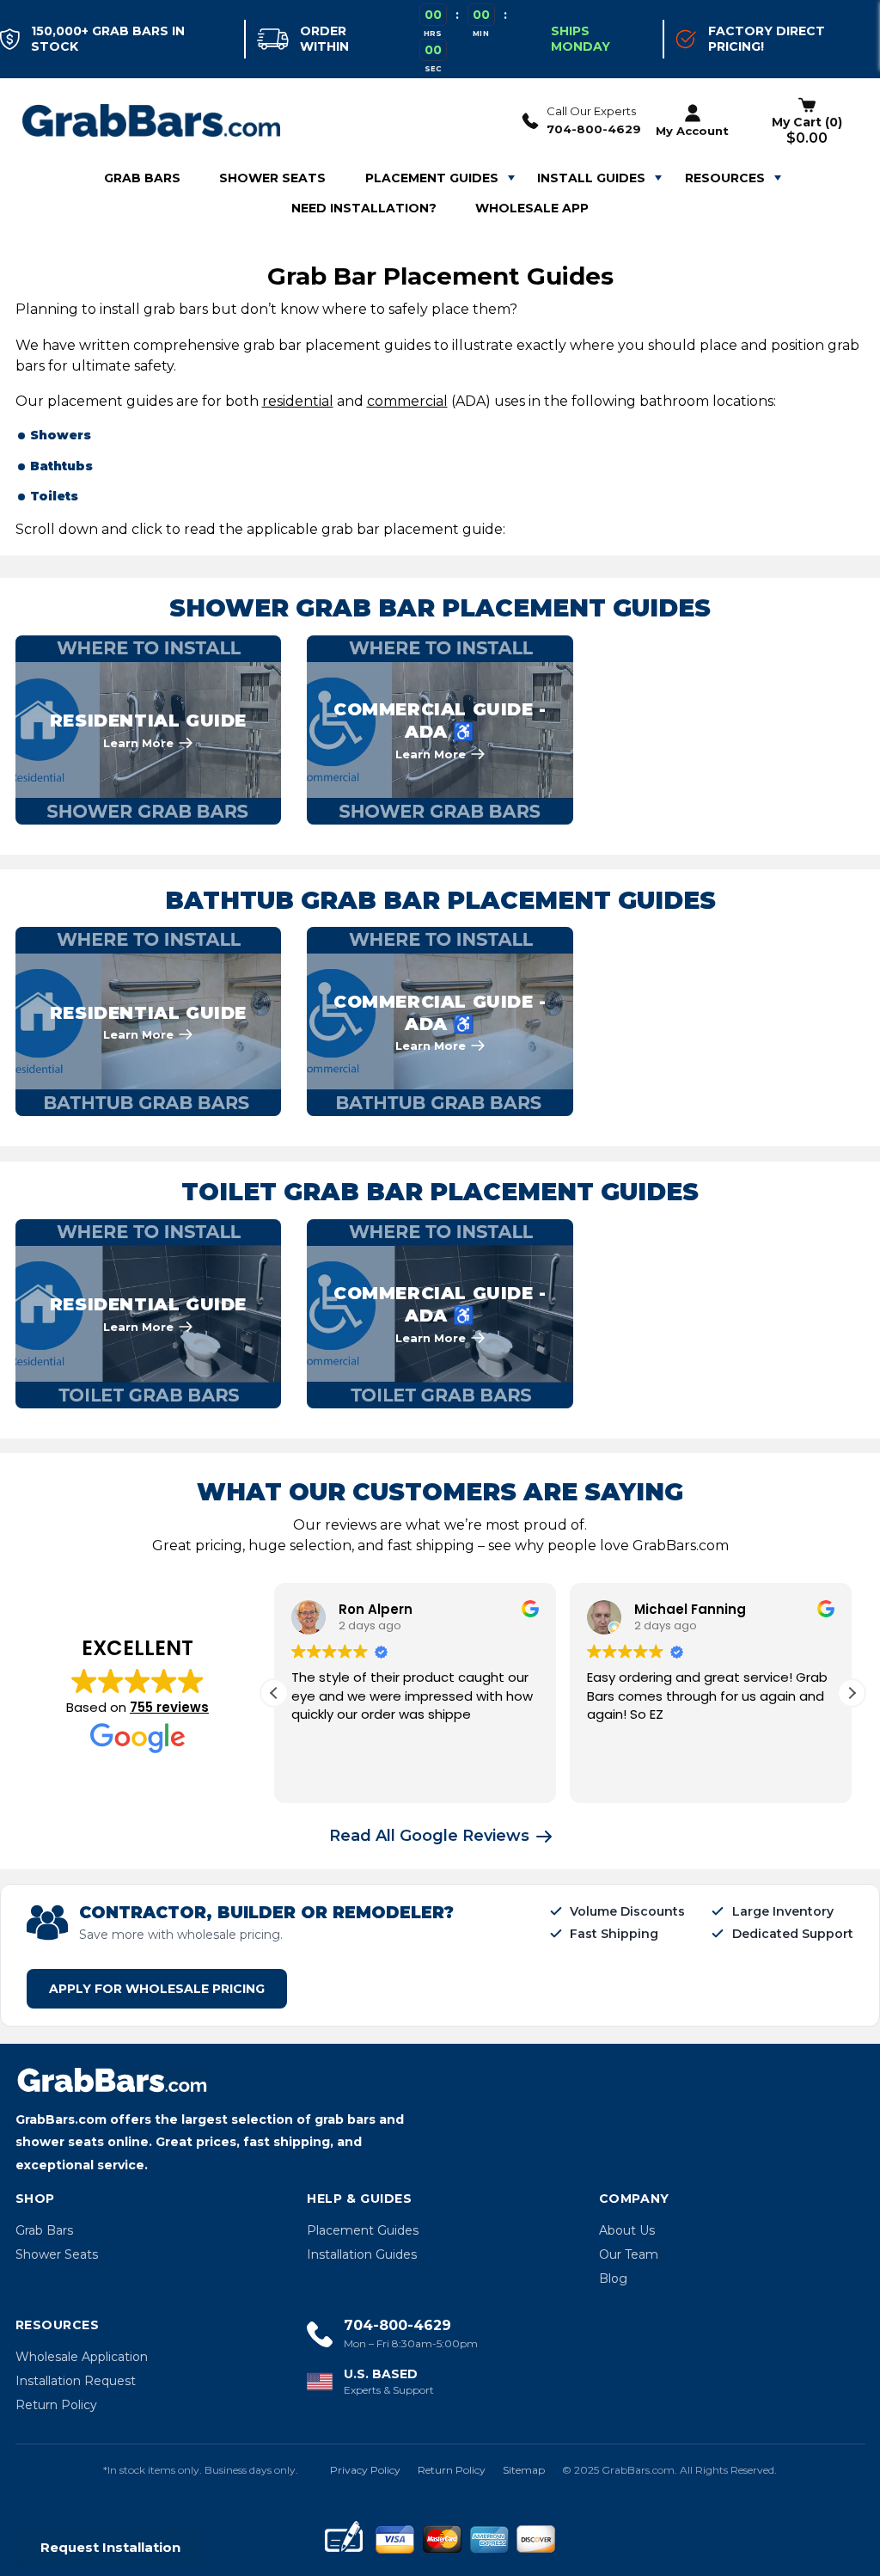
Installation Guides (362, 2254)
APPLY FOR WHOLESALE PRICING (157, 1989)
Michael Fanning (690, 1609)
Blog (613, 2279)
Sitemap (524, 2470)
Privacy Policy (365, 2470)
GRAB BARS (142, 178)
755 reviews (169, 1707)
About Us (627, 2230)
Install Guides (591, 178)
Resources (725, 178)
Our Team (629, 2254)
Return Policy (56, 2405)
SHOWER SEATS (272, 178)
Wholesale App (532, 208)
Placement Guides (432, 178)
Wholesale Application (82, 2357)
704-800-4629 (594, 129)
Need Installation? (364, 208)
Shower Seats (57, 2254)
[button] (852, 1693)
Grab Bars (44, 2230)
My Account (692, 131)
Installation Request (76, 2381)
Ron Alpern (376, 1609)
